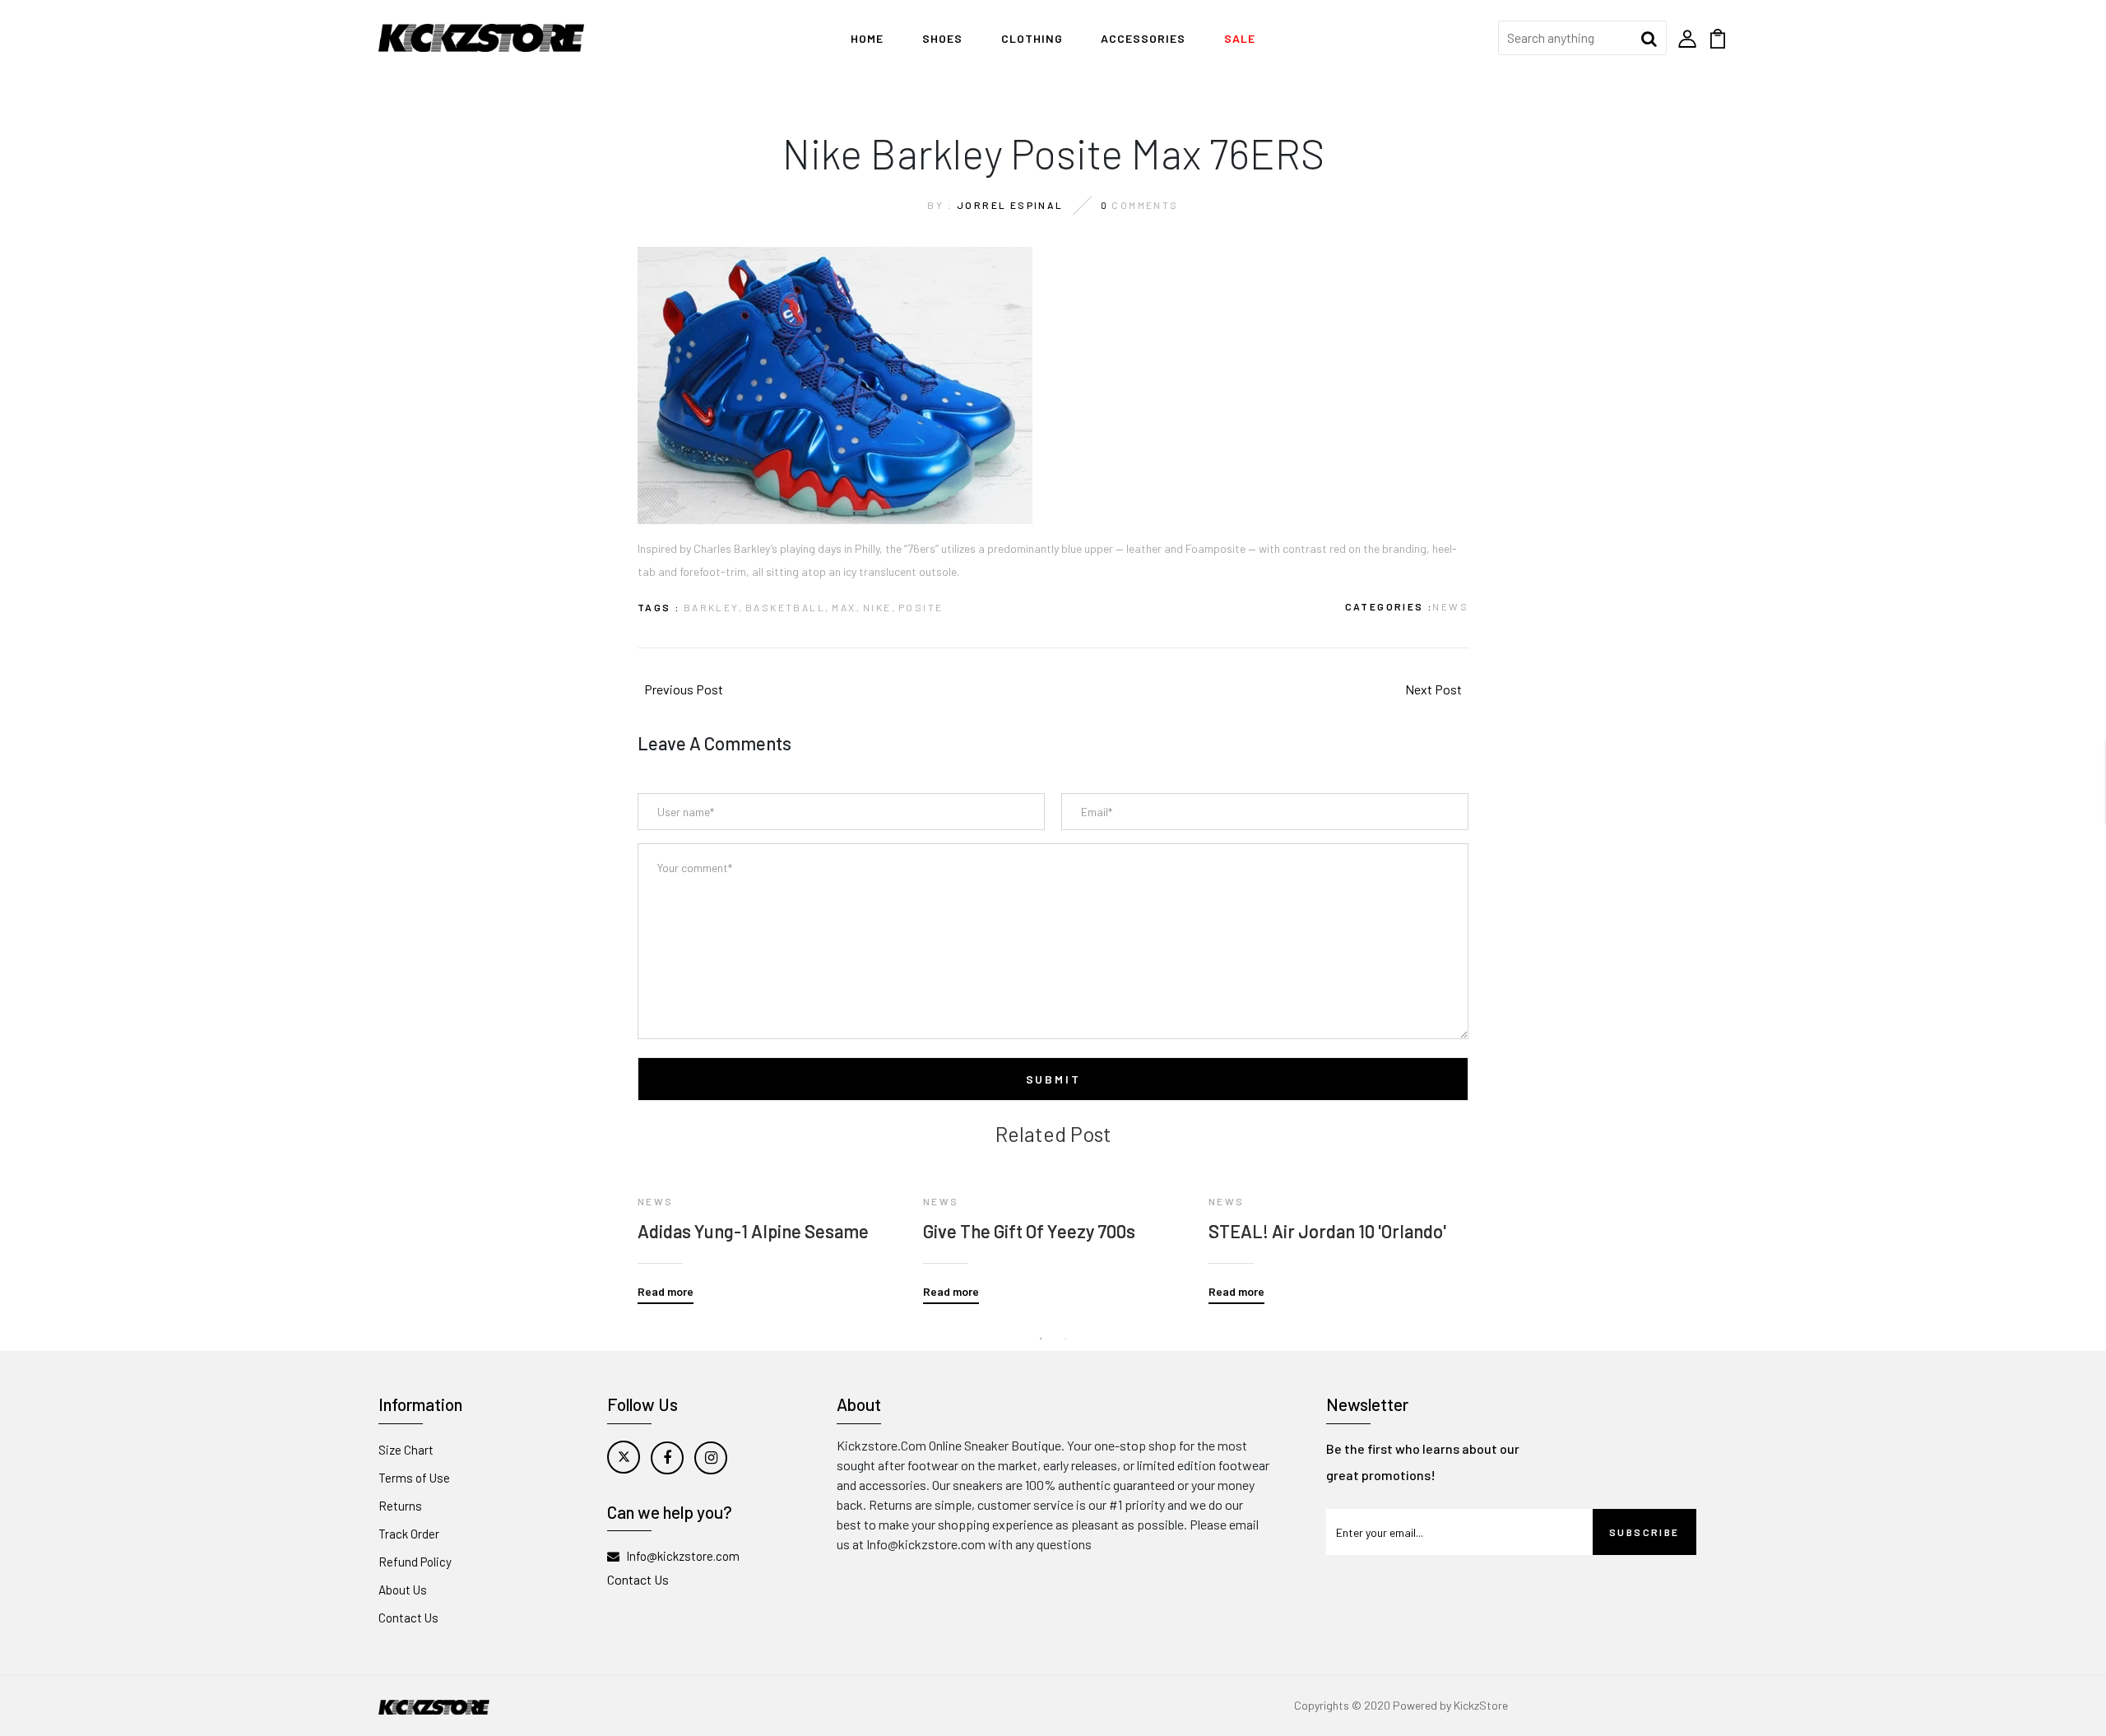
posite (921, 607)
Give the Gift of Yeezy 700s (1029, 1231)
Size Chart (406, 1450)
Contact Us (408, 1618)
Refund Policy (415, 1562)
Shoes (942, 38)
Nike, (879, 607)
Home (867, 38)
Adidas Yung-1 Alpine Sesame (753, 1231)
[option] (768, 1225)
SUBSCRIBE (1644, 1532)
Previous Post (684, 689)
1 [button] (1041, 1339)
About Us (403, 1590)
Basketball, (787, 607)
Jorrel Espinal (1010, 205)
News (1450, 606)
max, (846, 607)
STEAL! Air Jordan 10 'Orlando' (1327, 1231)
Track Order (409, 1534)
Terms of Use (414, 1478)
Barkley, (713, 607)
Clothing (1032, 38)
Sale (1240, 38)
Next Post (1433, 689)
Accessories (1143, 38)
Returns (400, 1506)
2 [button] (1065, 1339)
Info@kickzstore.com (683, 1556)
